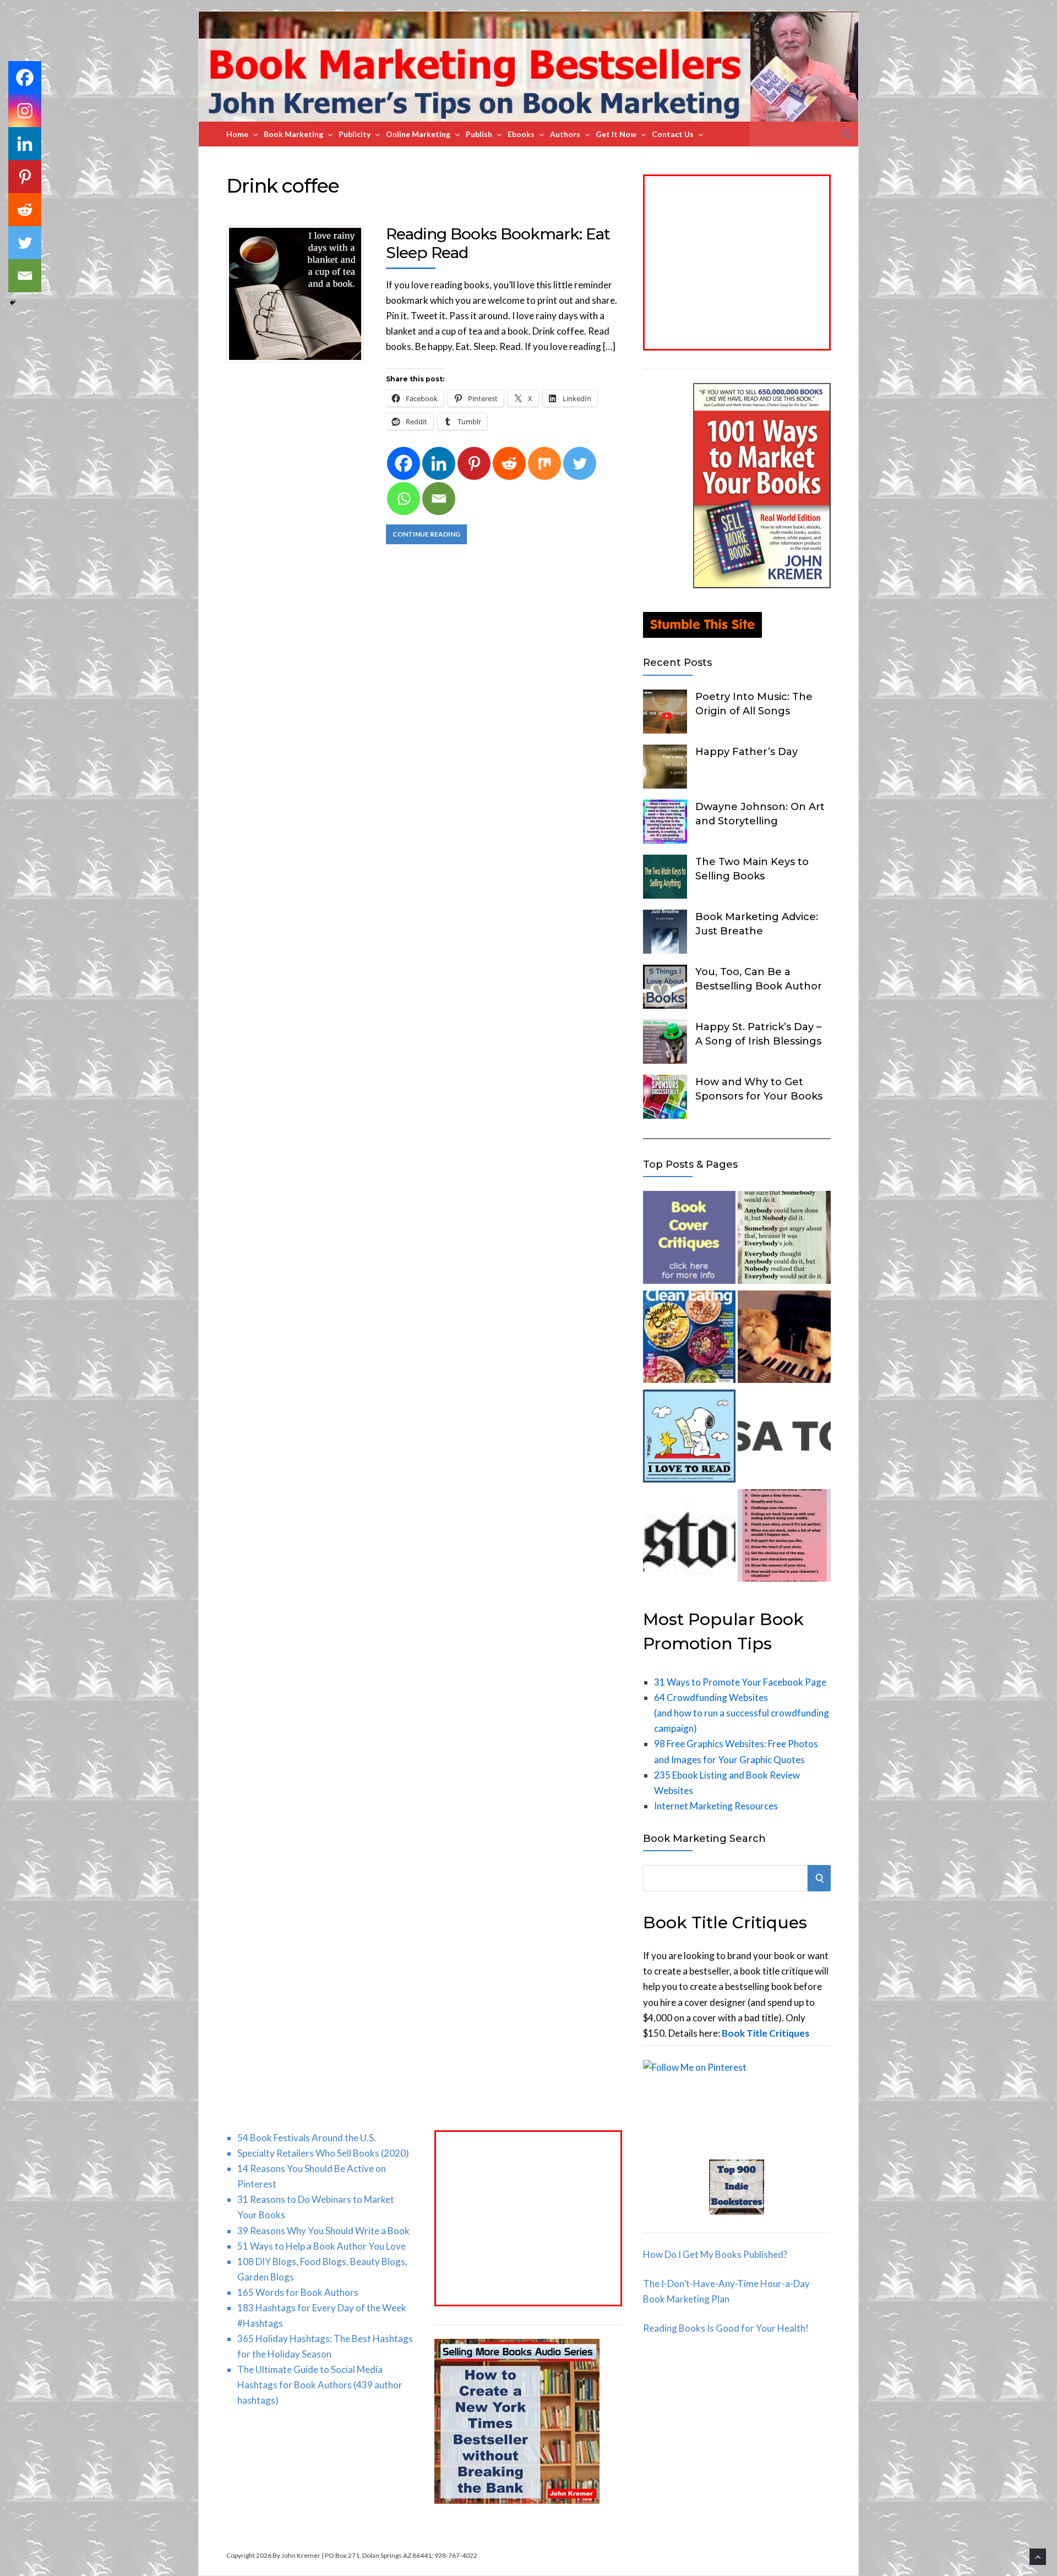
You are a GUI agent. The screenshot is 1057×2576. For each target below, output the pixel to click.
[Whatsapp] (404, 499)
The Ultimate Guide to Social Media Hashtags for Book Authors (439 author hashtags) (320, 2385)
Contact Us (673, 134)
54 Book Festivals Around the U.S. (307, 2138)
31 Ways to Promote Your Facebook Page (740, 1682)
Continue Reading (426, 534)
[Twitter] (580, 463)
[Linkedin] (439, 463)
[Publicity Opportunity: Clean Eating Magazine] (689, 1339)
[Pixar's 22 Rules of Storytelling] (784, 1538)
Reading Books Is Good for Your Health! (726, 2328)
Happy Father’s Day (747, 752)
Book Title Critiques (765, 2033)
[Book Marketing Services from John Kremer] (689, 1240)
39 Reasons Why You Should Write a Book (323, 2231)
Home (237, 134)
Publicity (355, 134)
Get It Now (616, 134)
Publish (479, 134)
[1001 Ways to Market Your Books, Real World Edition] (762, 585)
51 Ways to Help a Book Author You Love (322, 2246)
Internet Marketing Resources (716, 1806)
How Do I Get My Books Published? (715, 2254)
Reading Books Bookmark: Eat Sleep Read (498, 243)
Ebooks (521, 134)
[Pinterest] (474, 463)
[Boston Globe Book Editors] (689, 1538)
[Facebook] (404, 463)
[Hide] (13, 303)
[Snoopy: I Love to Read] (689, 1438)
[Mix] (544, 463)
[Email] (439, 499)
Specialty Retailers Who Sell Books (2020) (323, 2153)
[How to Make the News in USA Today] (784, 1438)
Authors (565, 134)
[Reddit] (509, 463)
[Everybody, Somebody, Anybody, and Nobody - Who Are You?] (784, 1240)
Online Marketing (418, 134)
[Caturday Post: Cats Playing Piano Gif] (784, 1339)
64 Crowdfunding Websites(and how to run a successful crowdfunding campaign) (742, 1713)
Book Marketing (293, 134)
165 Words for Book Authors (298, 2292)
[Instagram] (25, 111)
